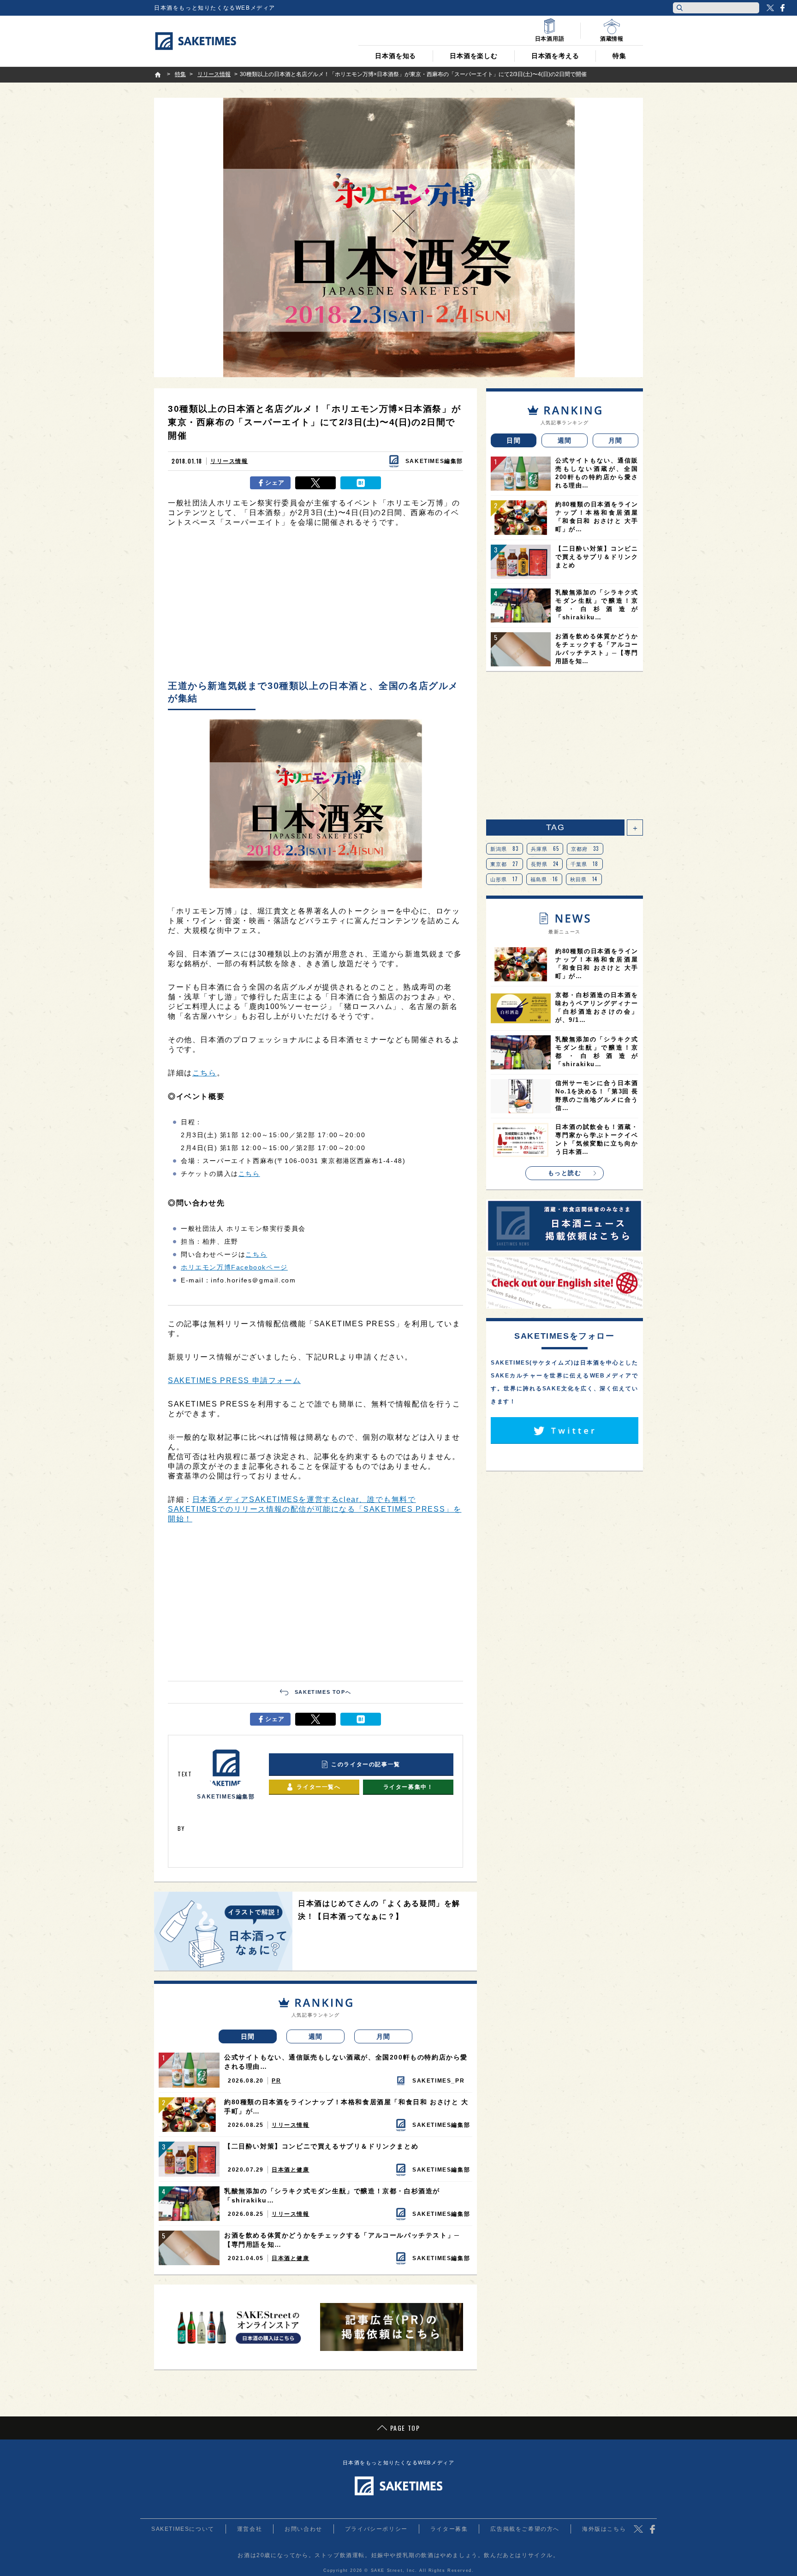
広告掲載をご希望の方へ (525, 2529)
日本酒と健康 (291, 2170)
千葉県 (585, 864)
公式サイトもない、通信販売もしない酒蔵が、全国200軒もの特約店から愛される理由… (346, 2062)
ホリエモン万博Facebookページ (234, 1267)
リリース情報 (229, 461)
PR (276, 2081)
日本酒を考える (555, 56)
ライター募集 (449, 2529)
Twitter (770, 8)
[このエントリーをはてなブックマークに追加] (361, 483)
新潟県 (505, 849)
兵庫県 (545, 849)
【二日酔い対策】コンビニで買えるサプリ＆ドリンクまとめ (321, 2146)
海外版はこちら (604, 2529)
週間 (316, 2036)
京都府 (585, 849)
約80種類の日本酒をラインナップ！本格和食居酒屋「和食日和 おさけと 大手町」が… (346, 2107)
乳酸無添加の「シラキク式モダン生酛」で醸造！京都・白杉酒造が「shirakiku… (332, 2196)
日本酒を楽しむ (474, 56)
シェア (275, 483)
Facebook (782, 8)
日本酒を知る (396, 56)
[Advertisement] (315, 606)
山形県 (504, 879)
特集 (619, 56)
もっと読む (565, 1173)
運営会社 (250, 2529)
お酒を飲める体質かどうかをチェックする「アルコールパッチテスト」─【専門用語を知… (342, 2240)
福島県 (544, 879)
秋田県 (584, 879)
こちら (205, 1073)
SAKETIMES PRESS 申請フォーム (234, 1380)
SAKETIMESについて (183, 2529)
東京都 (505, 864)
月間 (384, 2036)
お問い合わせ (303, 2529)
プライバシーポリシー (376, 2529)
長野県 (545, 864)
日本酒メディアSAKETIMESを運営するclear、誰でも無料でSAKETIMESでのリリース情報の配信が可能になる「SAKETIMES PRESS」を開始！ (315, 1509)
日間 (248, 2036)
